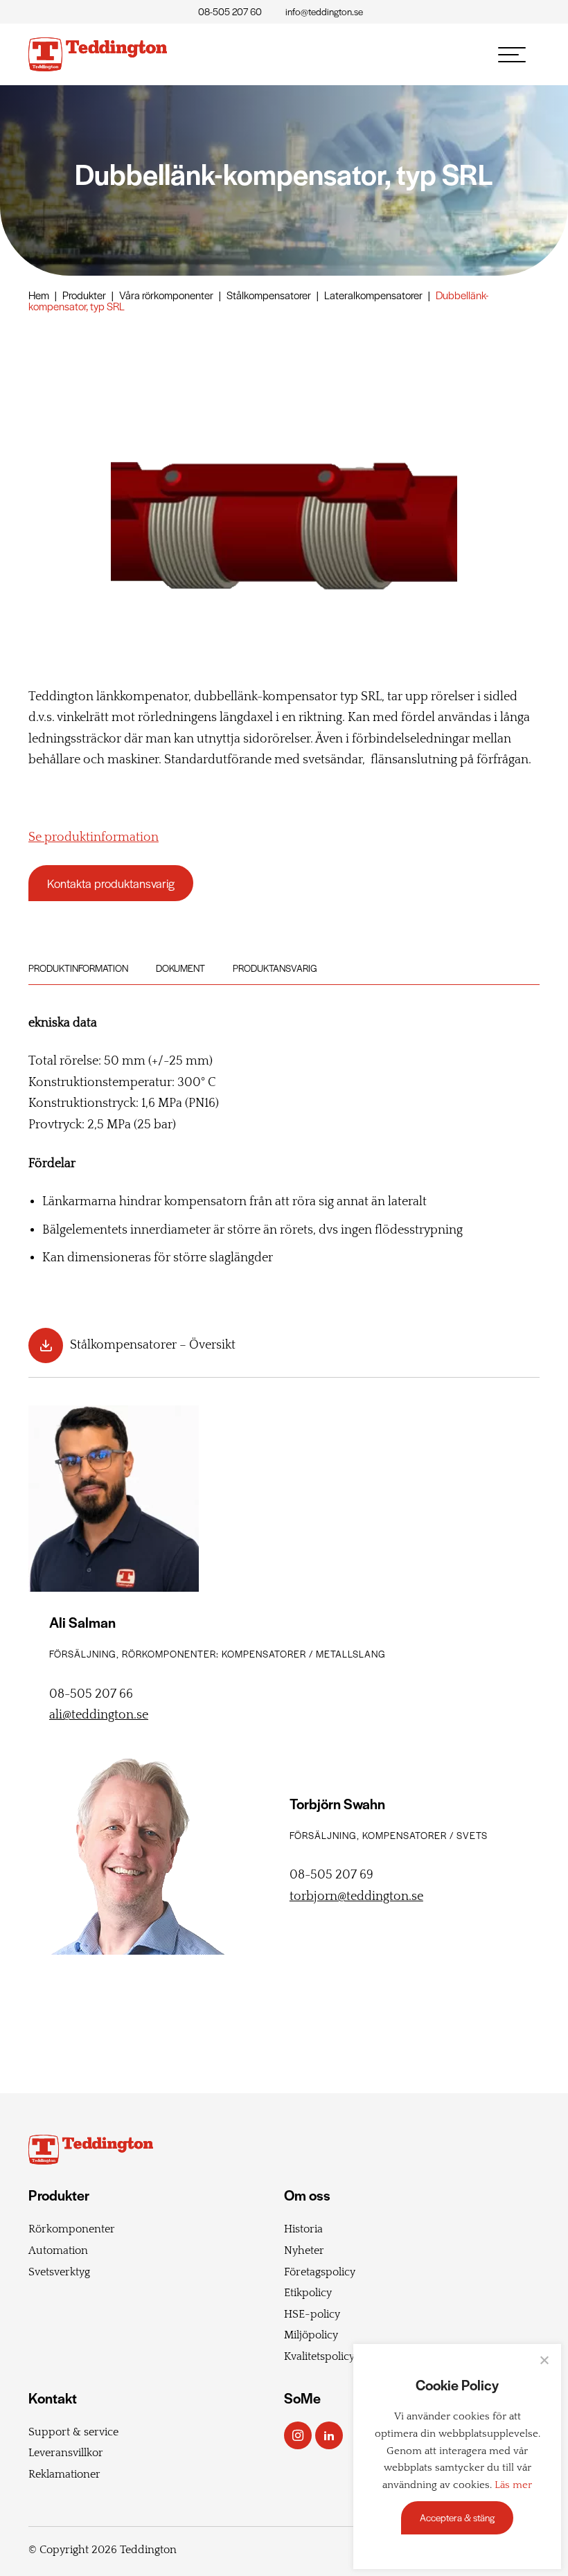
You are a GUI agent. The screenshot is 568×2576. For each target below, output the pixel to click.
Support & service (73, 2432)
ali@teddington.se (99, 1715)
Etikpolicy (308, 2293)
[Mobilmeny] (512, 55)
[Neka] (544, 2360)
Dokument (180, 968)
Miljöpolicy (311, 2335)
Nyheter (304, 2250)
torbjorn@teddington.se (356, 1897)
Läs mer (513, 2485)
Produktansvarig (275, 968)
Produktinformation (78, 968)
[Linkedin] (329, 2435)
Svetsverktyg (59, 2272)
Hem (39, 295)
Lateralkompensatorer (373, 295)
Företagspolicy (320, 2272)
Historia (303, 2229)
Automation (58, 2250)
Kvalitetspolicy (319, 2356)
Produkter (84, 295)
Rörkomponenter (72, 2229)
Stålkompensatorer (269, 295)
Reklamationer (64, 2474)
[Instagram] (298, 2435)
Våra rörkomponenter (166, 295)
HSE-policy (312, 2314)
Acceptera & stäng (457, 2517)
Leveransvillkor (66, 2453)
